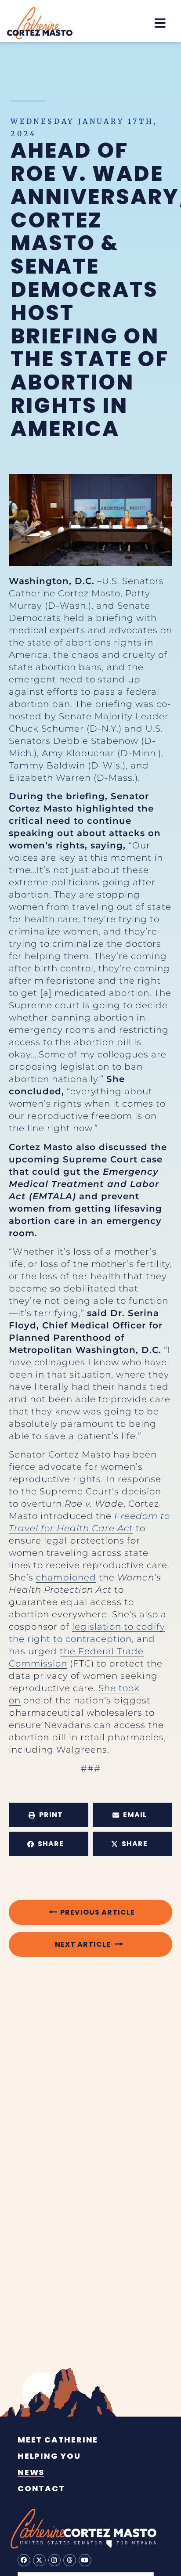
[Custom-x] (39, 2560)
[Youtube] (85, 2560)
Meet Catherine (58, 2440)
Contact (41, 2489)
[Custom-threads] (70, 2560)
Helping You (49, 2456)
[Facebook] (24, 2560)
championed (66, 1577)
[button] (160, 23)
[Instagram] (55, 2560)
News (31, 2472)
